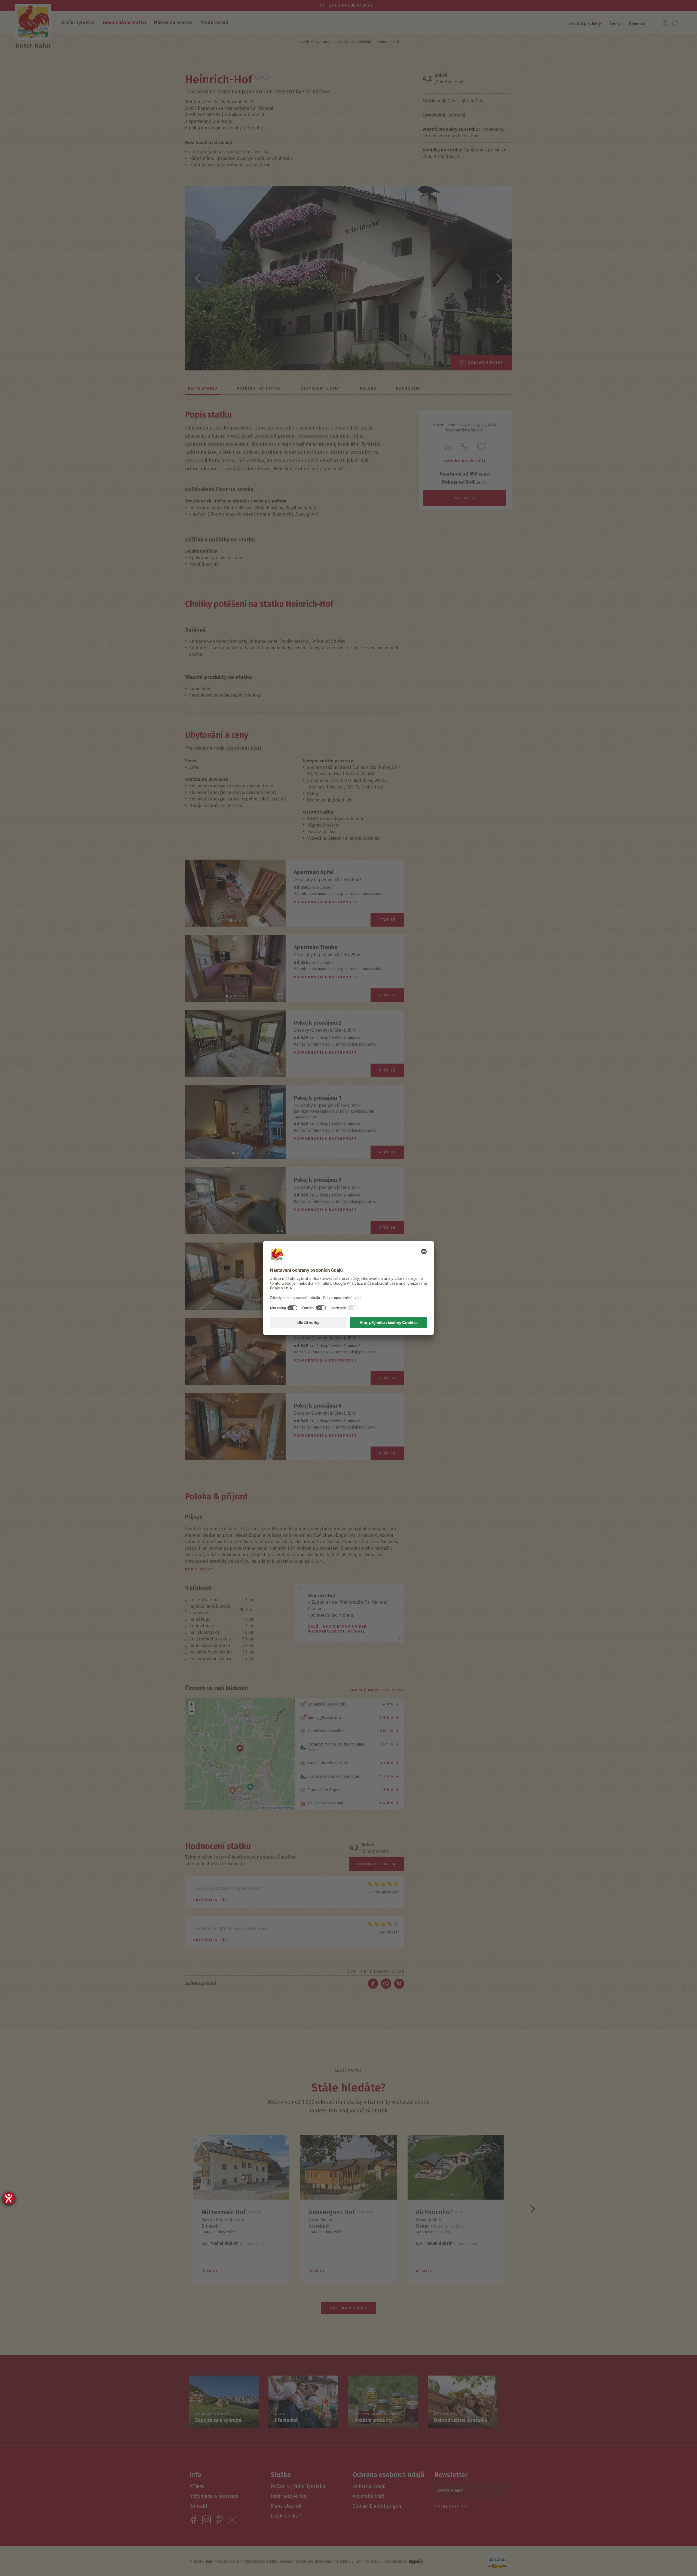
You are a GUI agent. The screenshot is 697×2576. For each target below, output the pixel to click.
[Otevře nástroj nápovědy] (9, 2198)
